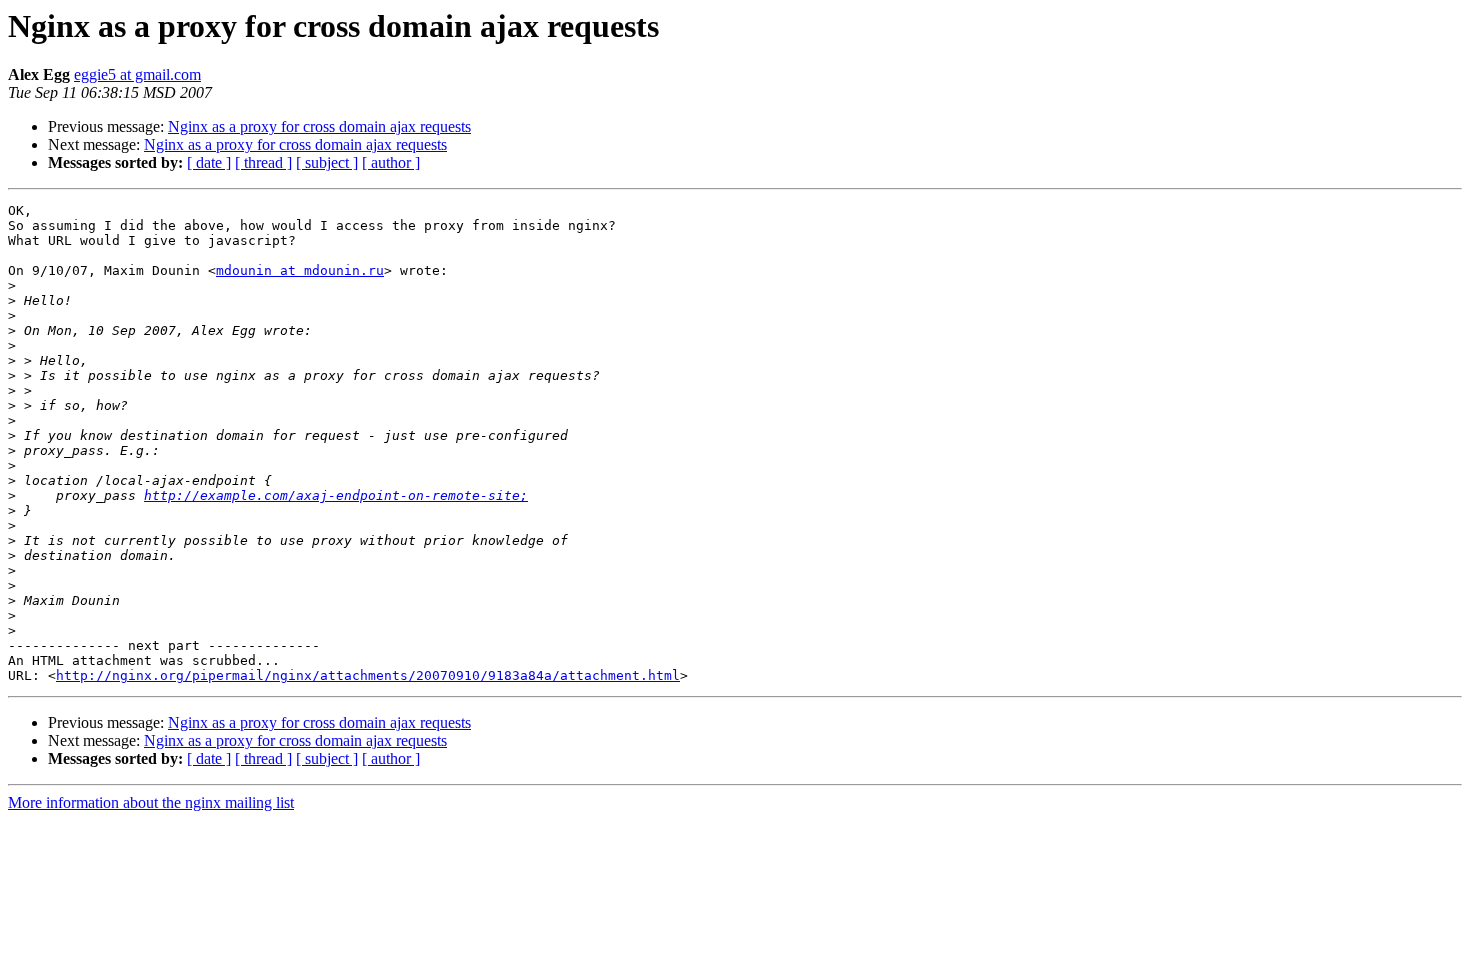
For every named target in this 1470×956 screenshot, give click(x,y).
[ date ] (209, 162)
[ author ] (391, 162)
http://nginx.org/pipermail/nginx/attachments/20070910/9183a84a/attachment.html (368, 675)
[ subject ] (327, 162)
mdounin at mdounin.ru (300, 270)
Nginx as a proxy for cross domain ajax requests (319, 126)
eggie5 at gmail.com (137, 74)
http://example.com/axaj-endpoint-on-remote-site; (336, 495)
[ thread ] (263, 162)
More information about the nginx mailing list (151, 802)
